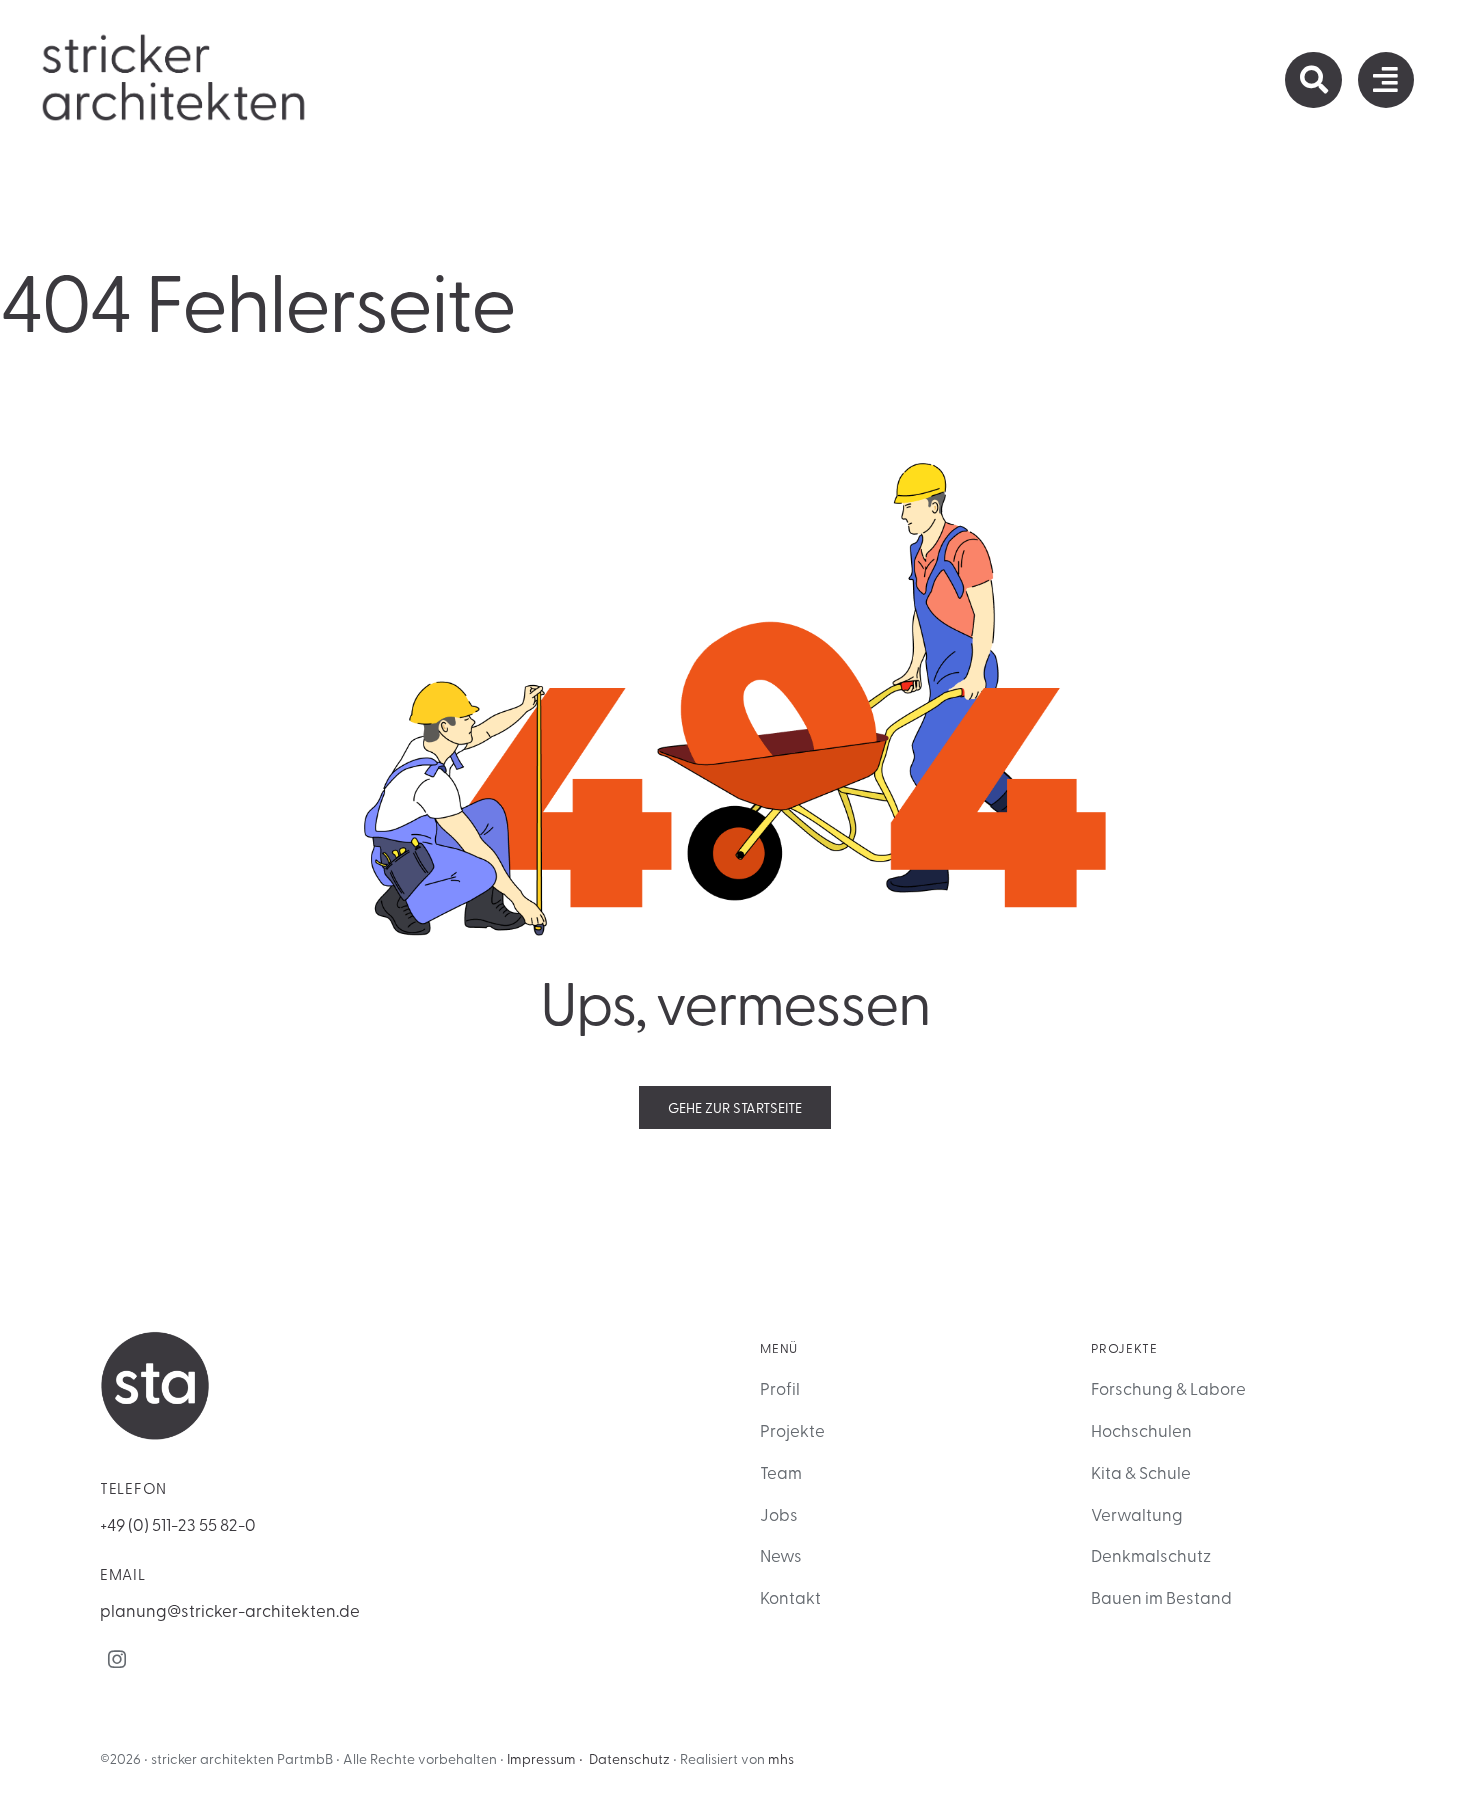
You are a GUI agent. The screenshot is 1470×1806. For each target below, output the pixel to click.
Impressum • (545, 1758)
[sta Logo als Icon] (155, 1339)
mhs (781, 1758)
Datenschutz (629, 1758)
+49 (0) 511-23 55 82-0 (178, 1523)
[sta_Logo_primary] (175, 39)
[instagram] (117, 1659)
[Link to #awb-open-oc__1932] (1386, 80)
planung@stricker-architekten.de (230, 1609)
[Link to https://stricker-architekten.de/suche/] (1313, 80)
